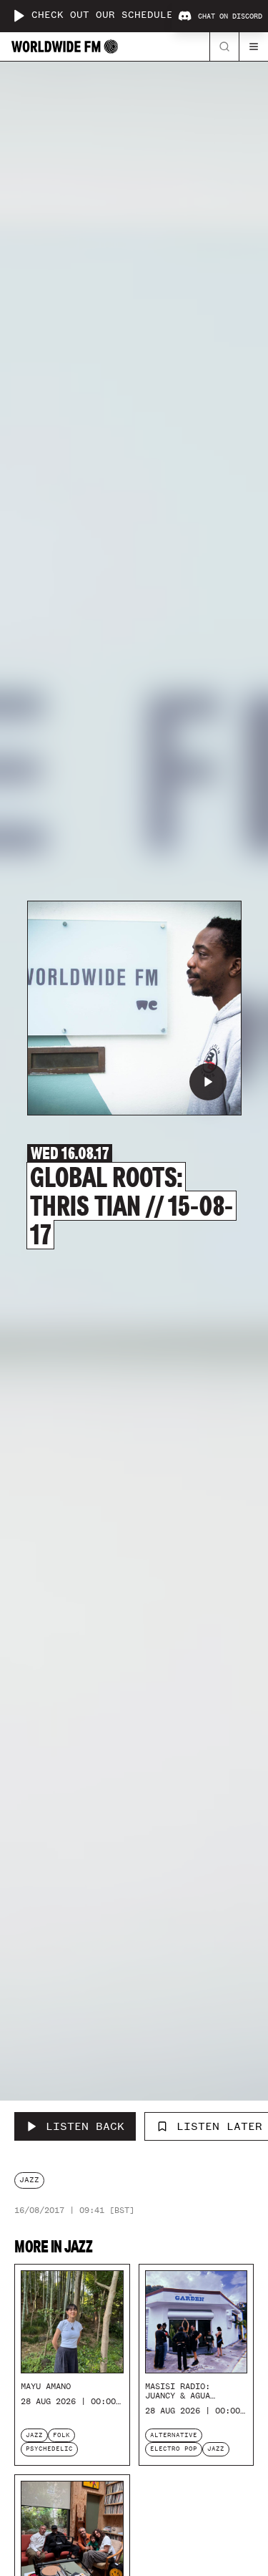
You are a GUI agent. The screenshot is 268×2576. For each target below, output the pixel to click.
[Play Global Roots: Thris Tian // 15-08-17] (208, 1082)
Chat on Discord (230, 16)
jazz (29, 2180)
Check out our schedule (102, 15)
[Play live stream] (19, 16)
